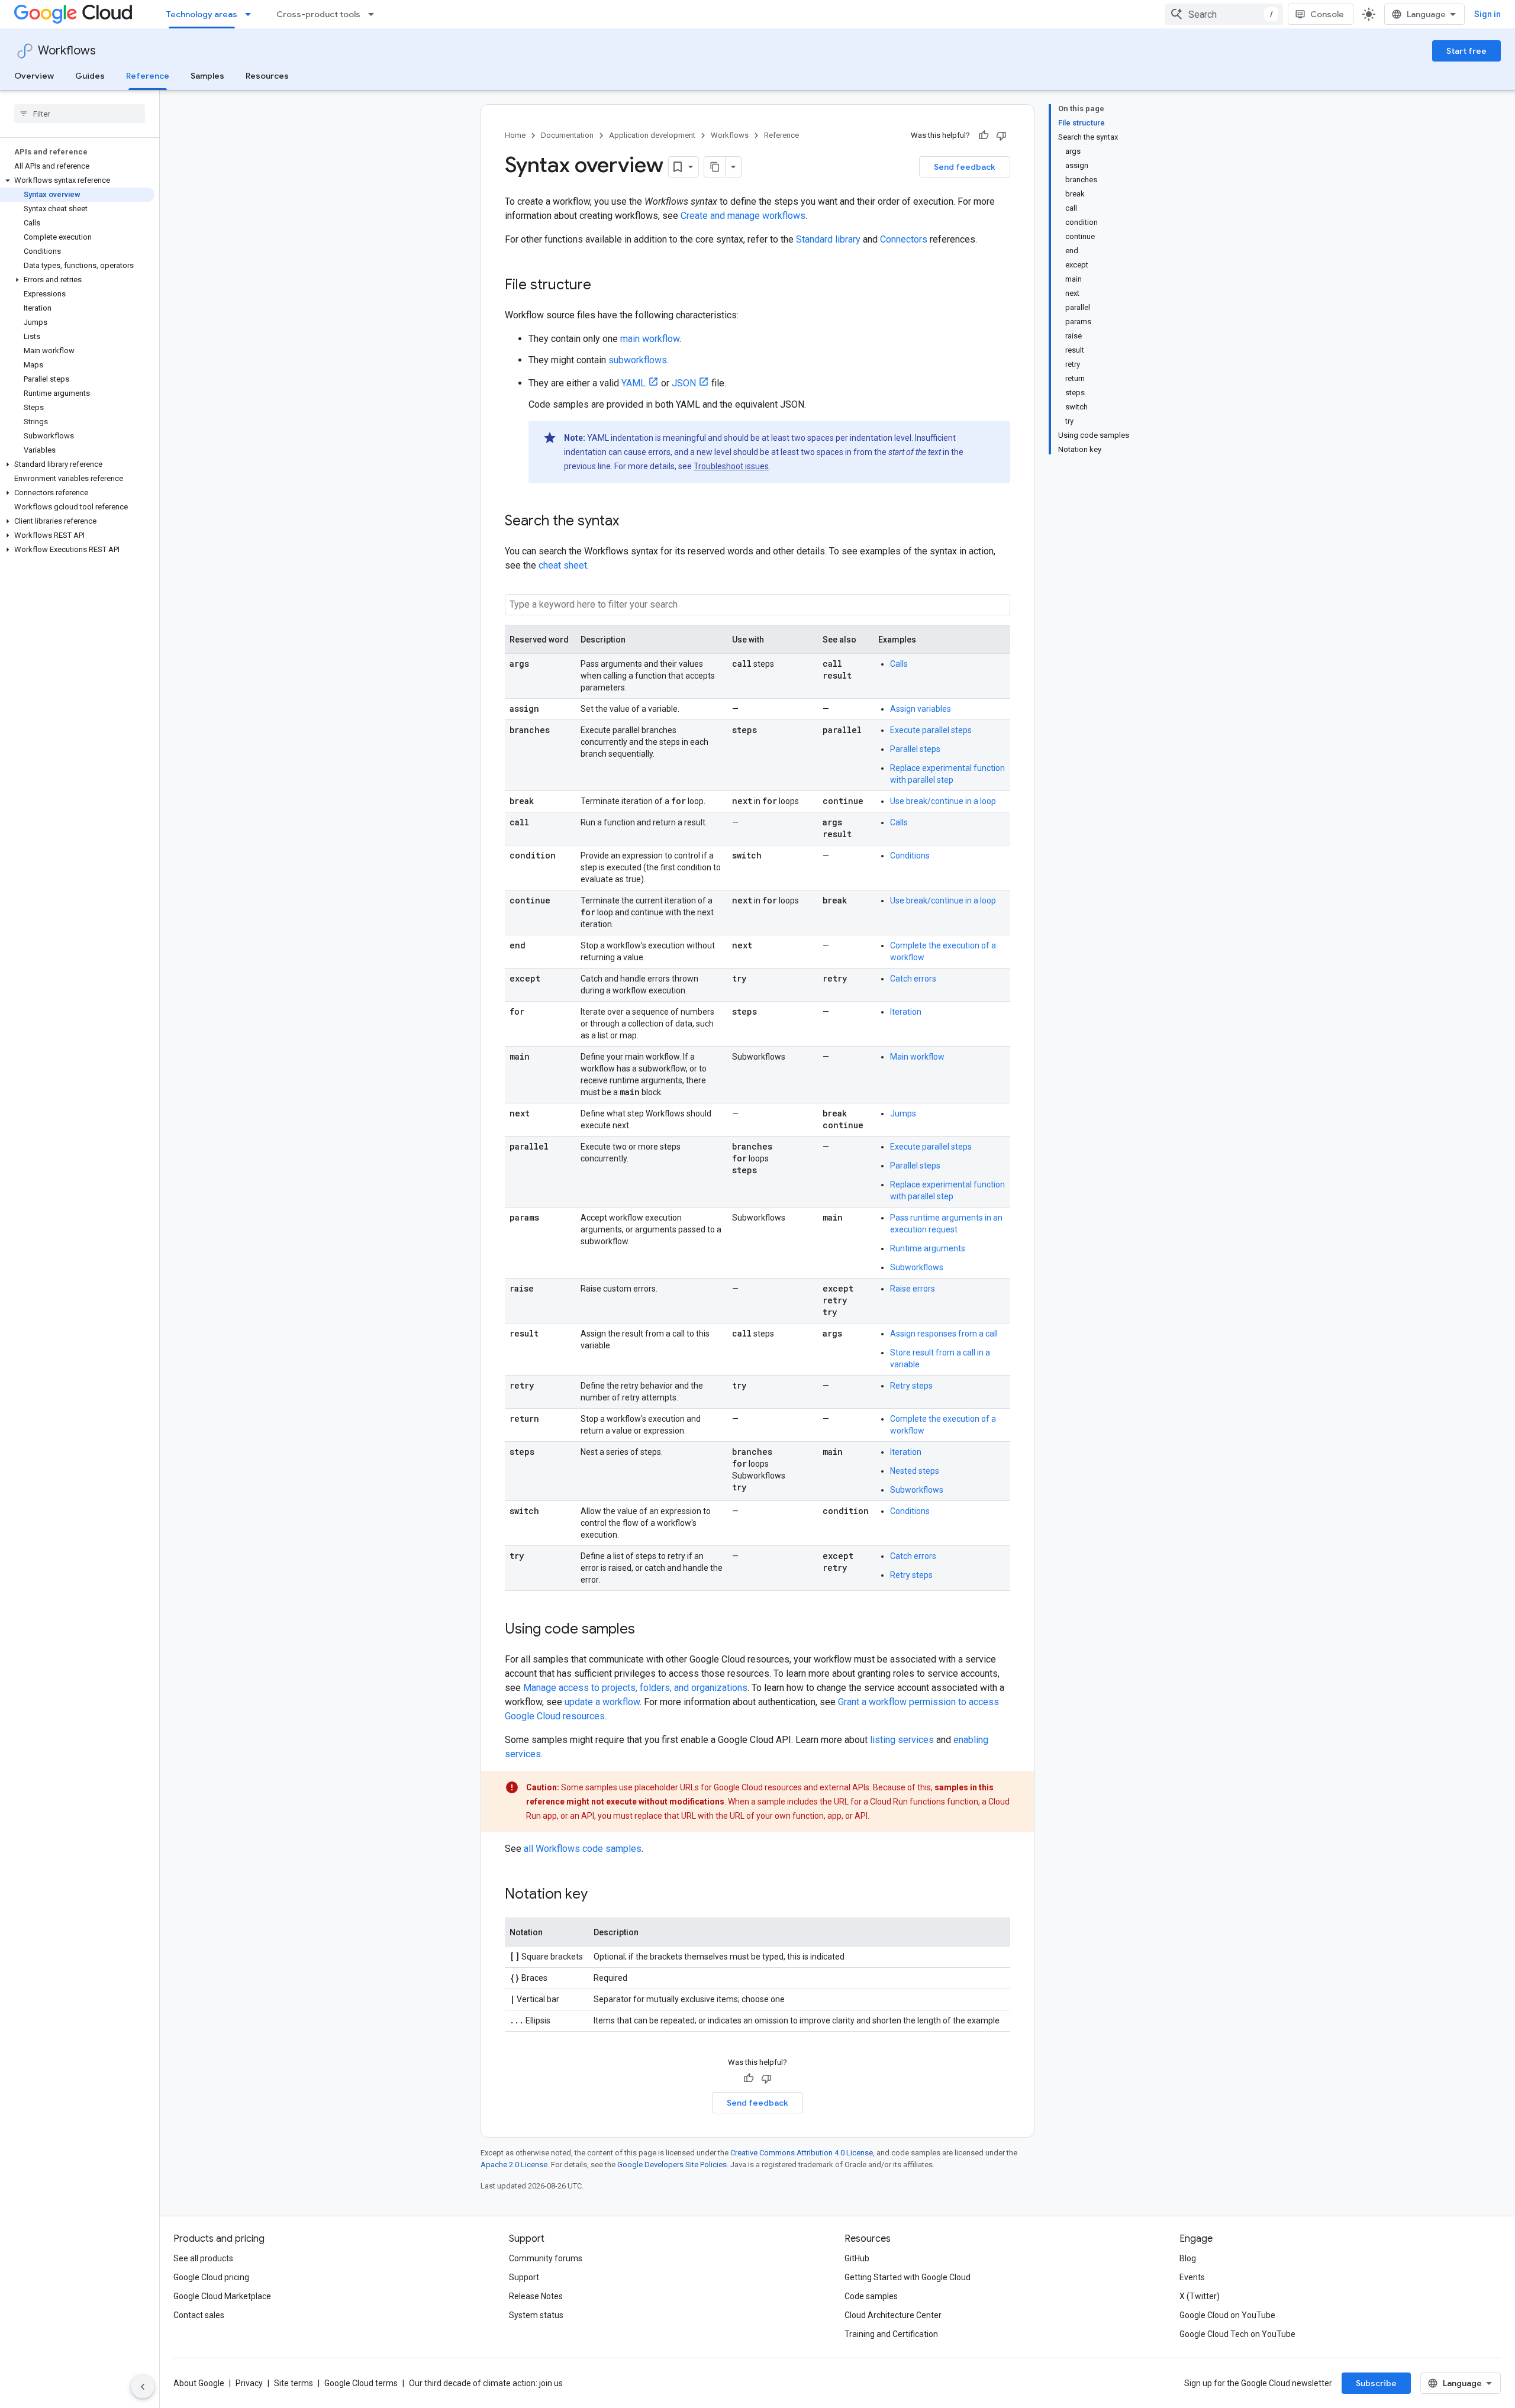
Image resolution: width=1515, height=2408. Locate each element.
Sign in (1487, 14)
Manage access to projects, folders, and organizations (635, 1688)
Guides (90, 76)
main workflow (650, 339)
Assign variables (921, 709)
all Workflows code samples (583, 1849)
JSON (684, 383)
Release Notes (536, 2296)
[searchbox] (80, 114)
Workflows (67, 51)
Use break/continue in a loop (943, 801)
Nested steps (915, 1471)
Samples (207, 76)
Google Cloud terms (361, 2383)
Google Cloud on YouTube (1227, 2315)
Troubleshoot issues (731, 466)
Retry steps (911, 1386)
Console (1327, 14)
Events (1192, 2277)
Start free (1466, 51)
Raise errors (913, 1289)
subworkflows (638, 360)
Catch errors (913, 979)
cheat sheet (563, 565)
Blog (1188, 2258)
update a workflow (602, 1702)
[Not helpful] (1001, 135)
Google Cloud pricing (211, 2277)
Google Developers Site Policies (672, 2165)
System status (536, 2315)
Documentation (567, 135)
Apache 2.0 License (514, 2165)
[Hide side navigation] (143, 2387)
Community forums (546, 2258)
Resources (267, 76)
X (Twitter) (1200, 2296)
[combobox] (1224, 14)
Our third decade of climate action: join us (486, 2383)
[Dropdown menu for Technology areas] (252, 14)
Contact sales (199, 2315)
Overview (34, 76)
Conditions (910, 856)
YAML (634, 383)
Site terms (294, 2383)
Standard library (828, 239)
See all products (203, 2258)
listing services (902, 1740)
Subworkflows (917, 1267)
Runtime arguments (928, 1248)
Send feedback (965, 167)
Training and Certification (891, 2334)
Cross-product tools (318, 14)
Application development (652, 135)
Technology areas (202, 14)
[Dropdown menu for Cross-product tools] (375, 14)
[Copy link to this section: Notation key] (599, 1895)
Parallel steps (915, 749)
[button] (77, 180)
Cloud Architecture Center (893, 2315)
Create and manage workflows (743, 216)
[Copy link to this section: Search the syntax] (631, 522)
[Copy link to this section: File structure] (603, 286)
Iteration (906, 1012)
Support (524, 2277)
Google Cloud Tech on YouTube (1237, 2334)
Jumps (903, 1113)
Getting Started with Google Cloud (908, 2277)
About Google (199, 2383)
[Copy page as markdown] (715, 167)
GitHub (857, 2258)
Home (515, 135)
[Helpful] (984, 135)
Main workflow (917, 1057)
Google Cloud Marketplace (222, 2296)
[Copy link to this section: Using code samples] (647, 1630)
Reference (148, 76)
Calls (899, 664)
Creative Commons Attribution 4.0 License (802, 2153)
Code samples (871, 2296)
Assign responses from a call (944, 1334)
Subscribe (1376, 2383)
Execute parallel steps (931, 730)
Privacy (249, 2383)
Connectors (904, 239)
